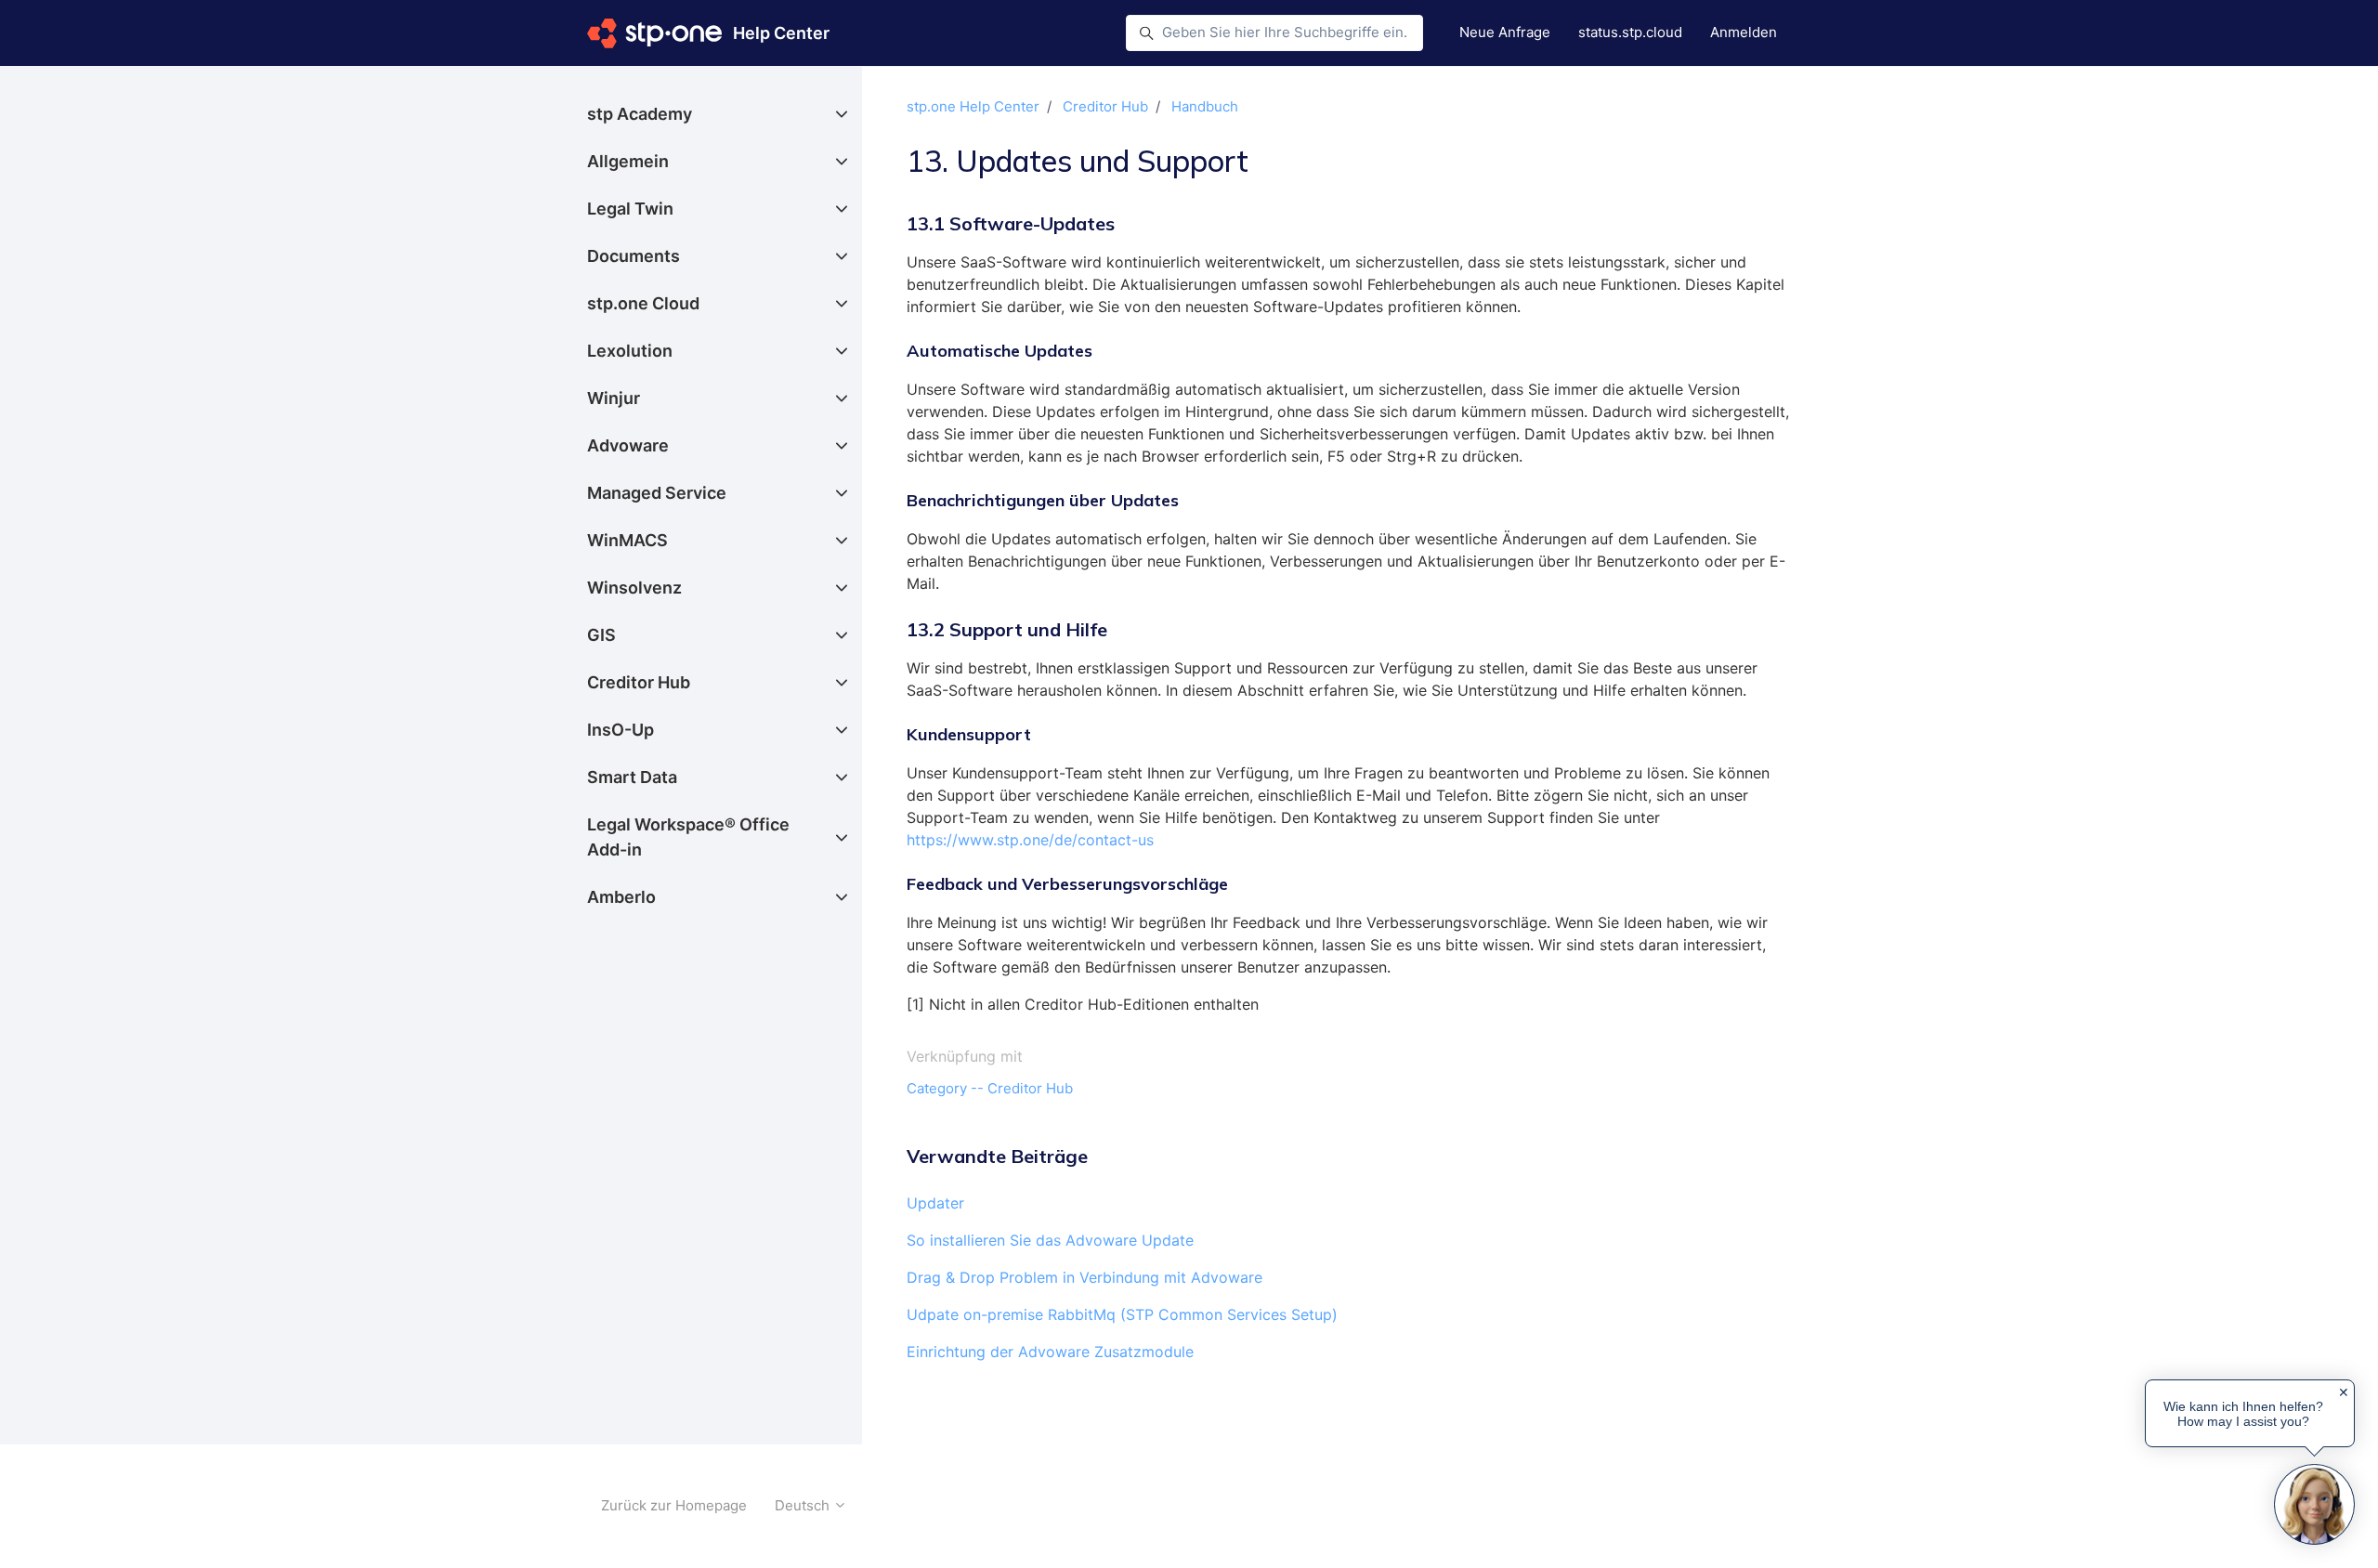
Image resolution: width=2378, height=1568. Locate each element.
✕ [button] (2344, 1392)
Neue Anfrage (1505, 32)
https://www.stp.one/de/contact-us (1030, 840)
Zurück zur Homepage (674, 1505)
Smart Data (632, 777)
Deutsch (804, 1505)
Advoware (628, 445)
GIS (601, 635)
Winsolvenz (634, 588)
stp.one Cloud (643, 303)
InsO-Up (621, 730)
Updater (935, 1203)
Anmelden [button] (1744, 32)
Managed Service (657, 493)
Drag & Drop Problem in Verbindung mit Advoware (1084, 1277)
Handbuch (1205, 106)
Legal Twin (630, 209)
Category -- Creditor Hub (990, 1088)
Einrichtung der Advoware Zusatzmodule (1050, 1352)
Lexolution (630, 351)
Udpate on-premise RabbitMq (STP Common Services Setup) (1122, 1314)
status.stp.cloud (1630, 32)
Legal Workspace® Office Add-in (688, 837)
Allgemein (628, 161)
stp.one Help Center (973, 106)
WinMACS (627, 540)
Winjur (614, 398)
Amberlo (621, 897)
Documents (634, 256)
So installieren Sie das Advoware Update (1050, 1240)
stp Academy (640, 114)
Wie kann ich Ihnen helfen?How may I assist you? (2243, 1414)
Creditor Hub (1105, 106)
